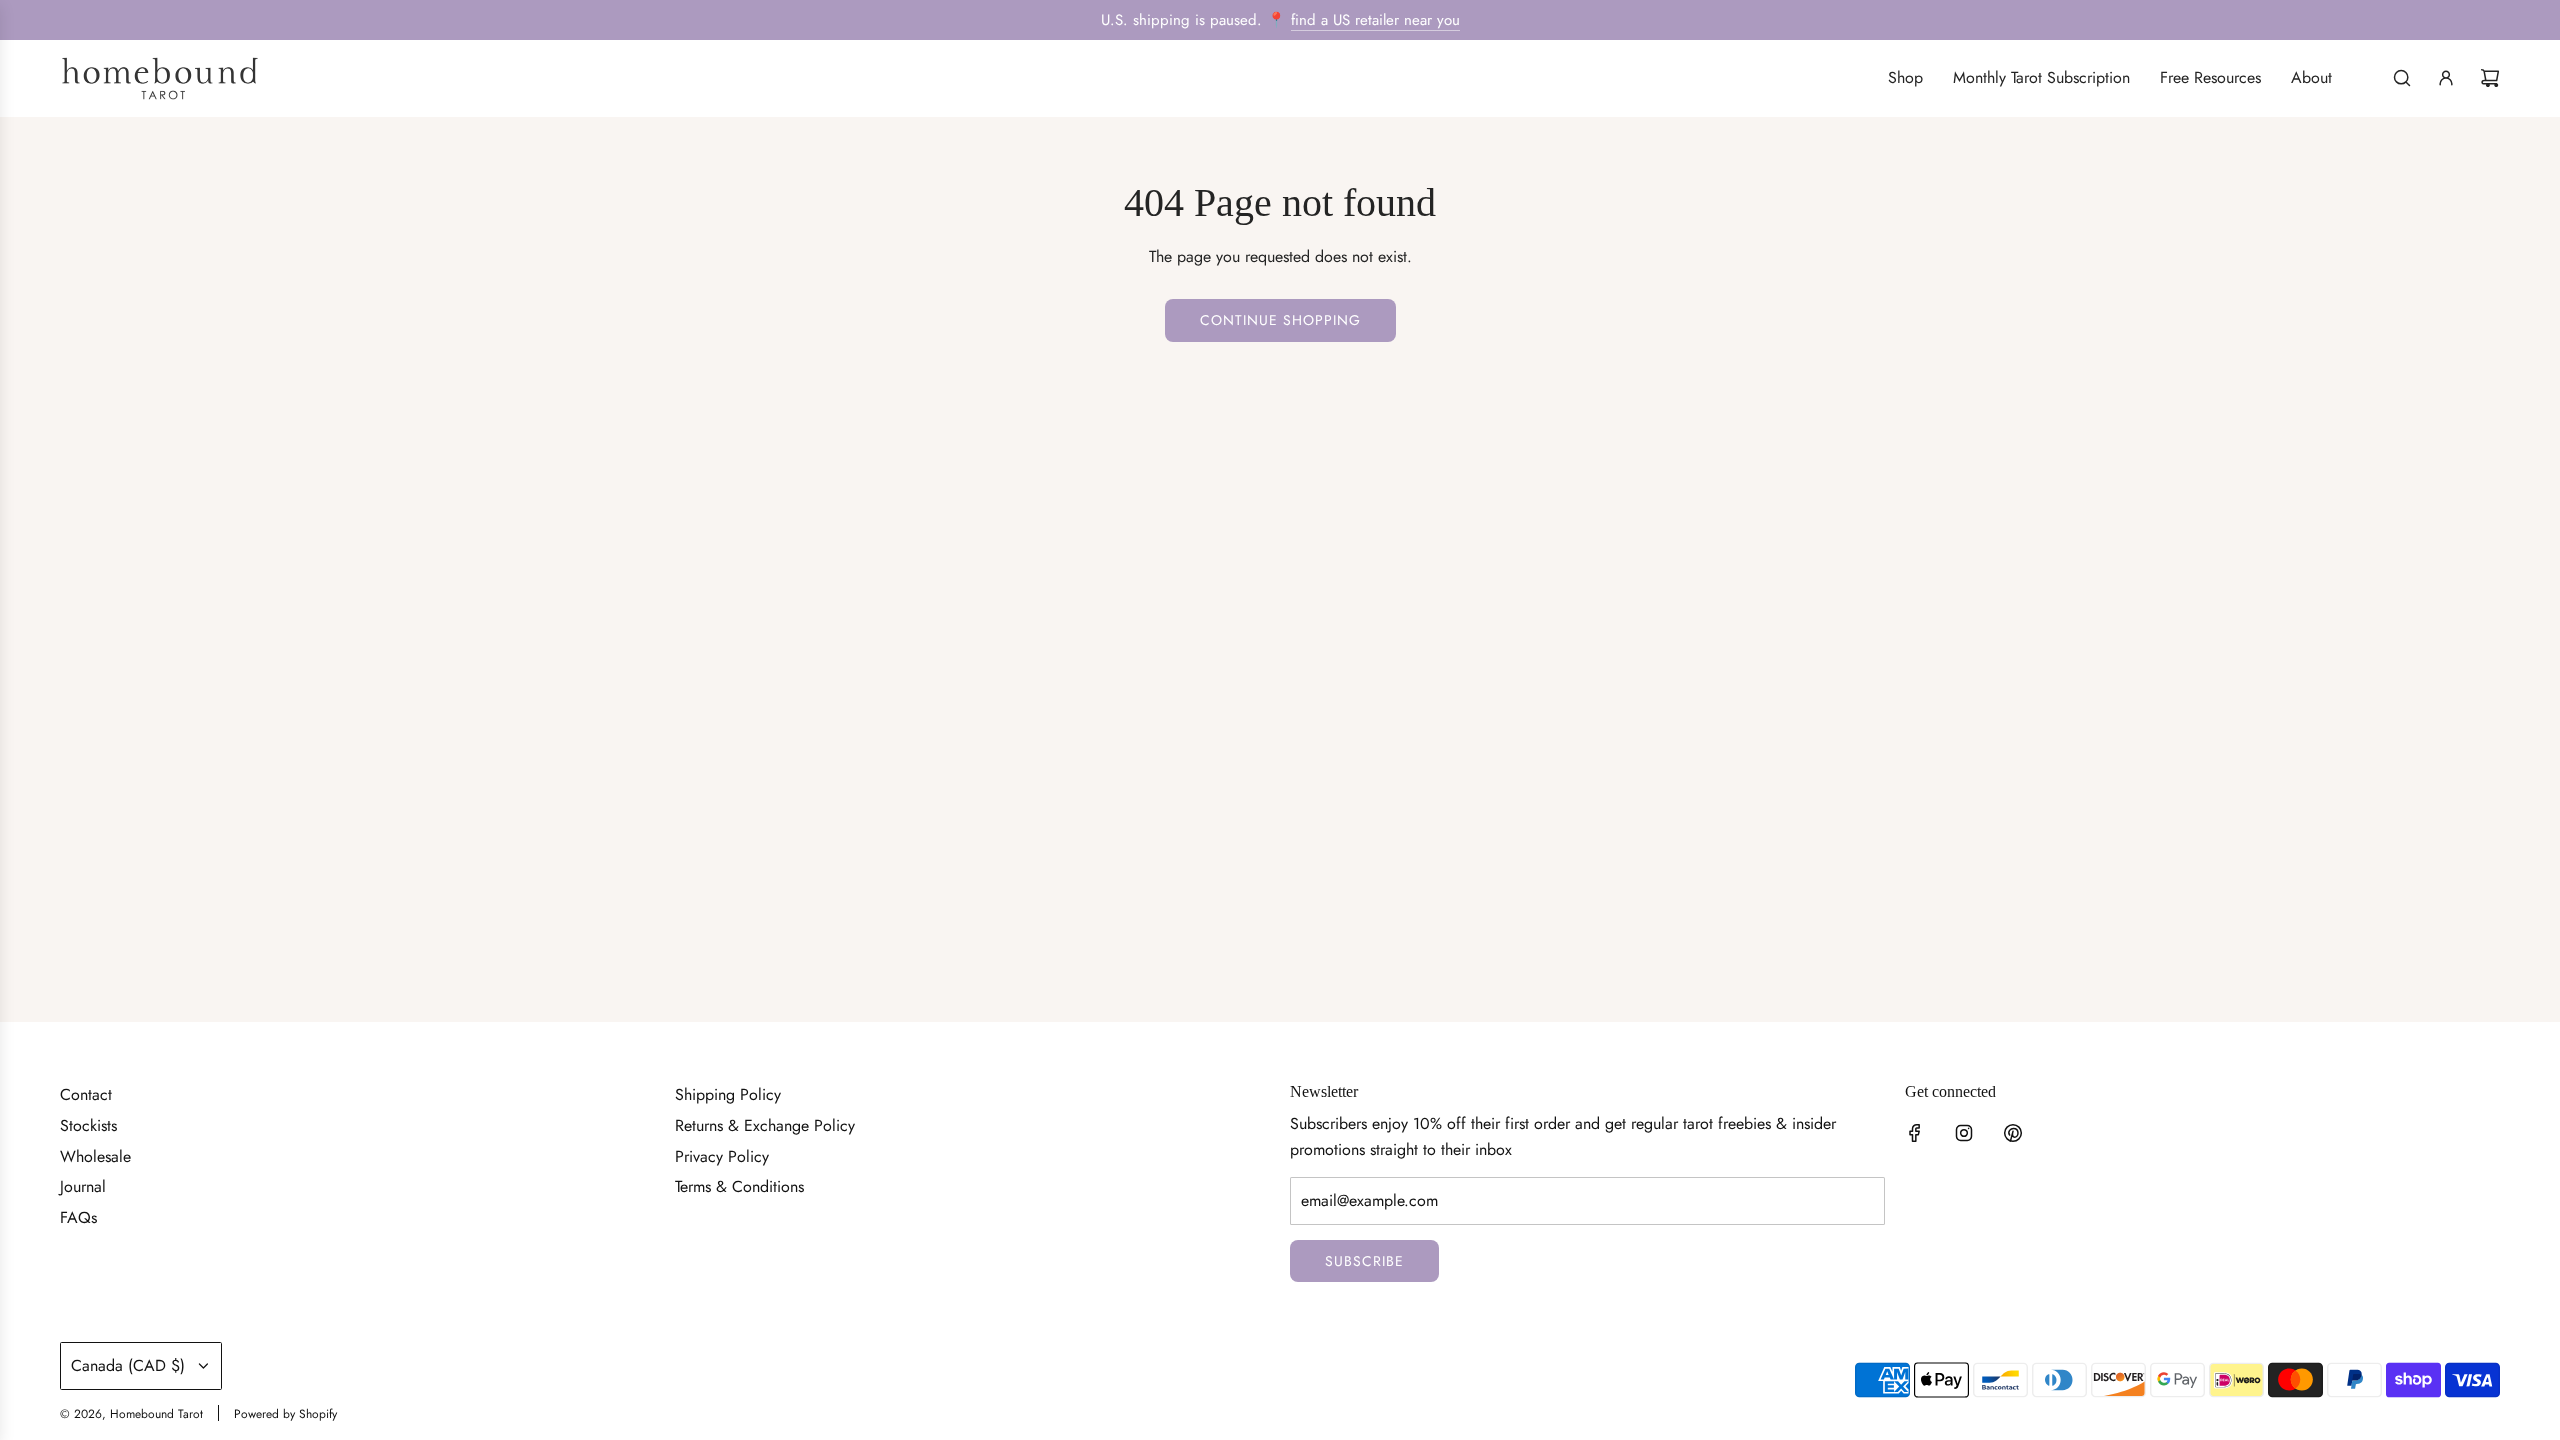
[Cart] (2490, 78)
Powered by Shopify (285, 1414)
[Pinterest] (2013, 1133)
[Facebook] (1915, 1133)
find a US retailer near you (1375, 20)
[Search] (2402, 78)
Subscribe (1364, 1261)
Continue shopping (1280, 320)
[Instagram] (1964, 1133)
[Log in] (2446, 78)
